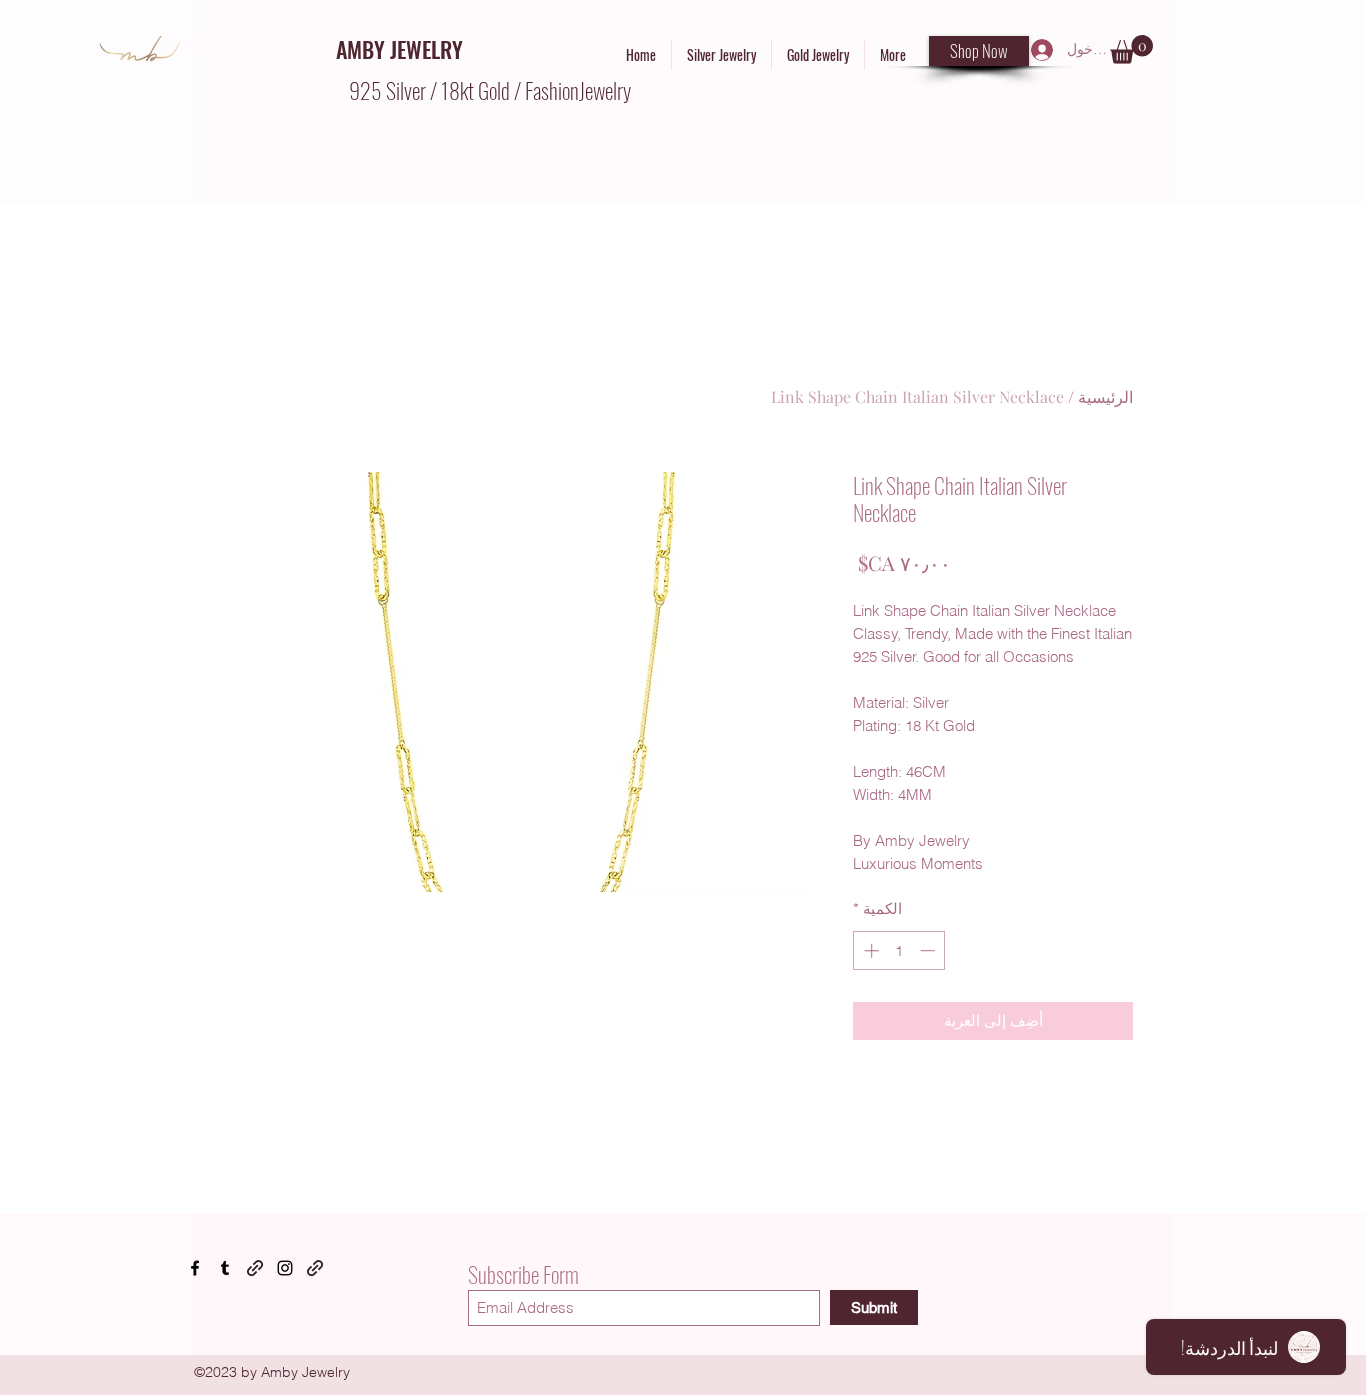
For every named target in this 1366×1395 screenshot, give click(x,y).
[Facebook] (195, 1268)
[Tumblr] (225, 1268)
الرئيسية (1105, 396)
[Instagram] (285, 1268)
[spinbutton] (899, 950)
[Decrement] (929, 950)
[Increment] (869, 950)
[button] (1131, 49)
